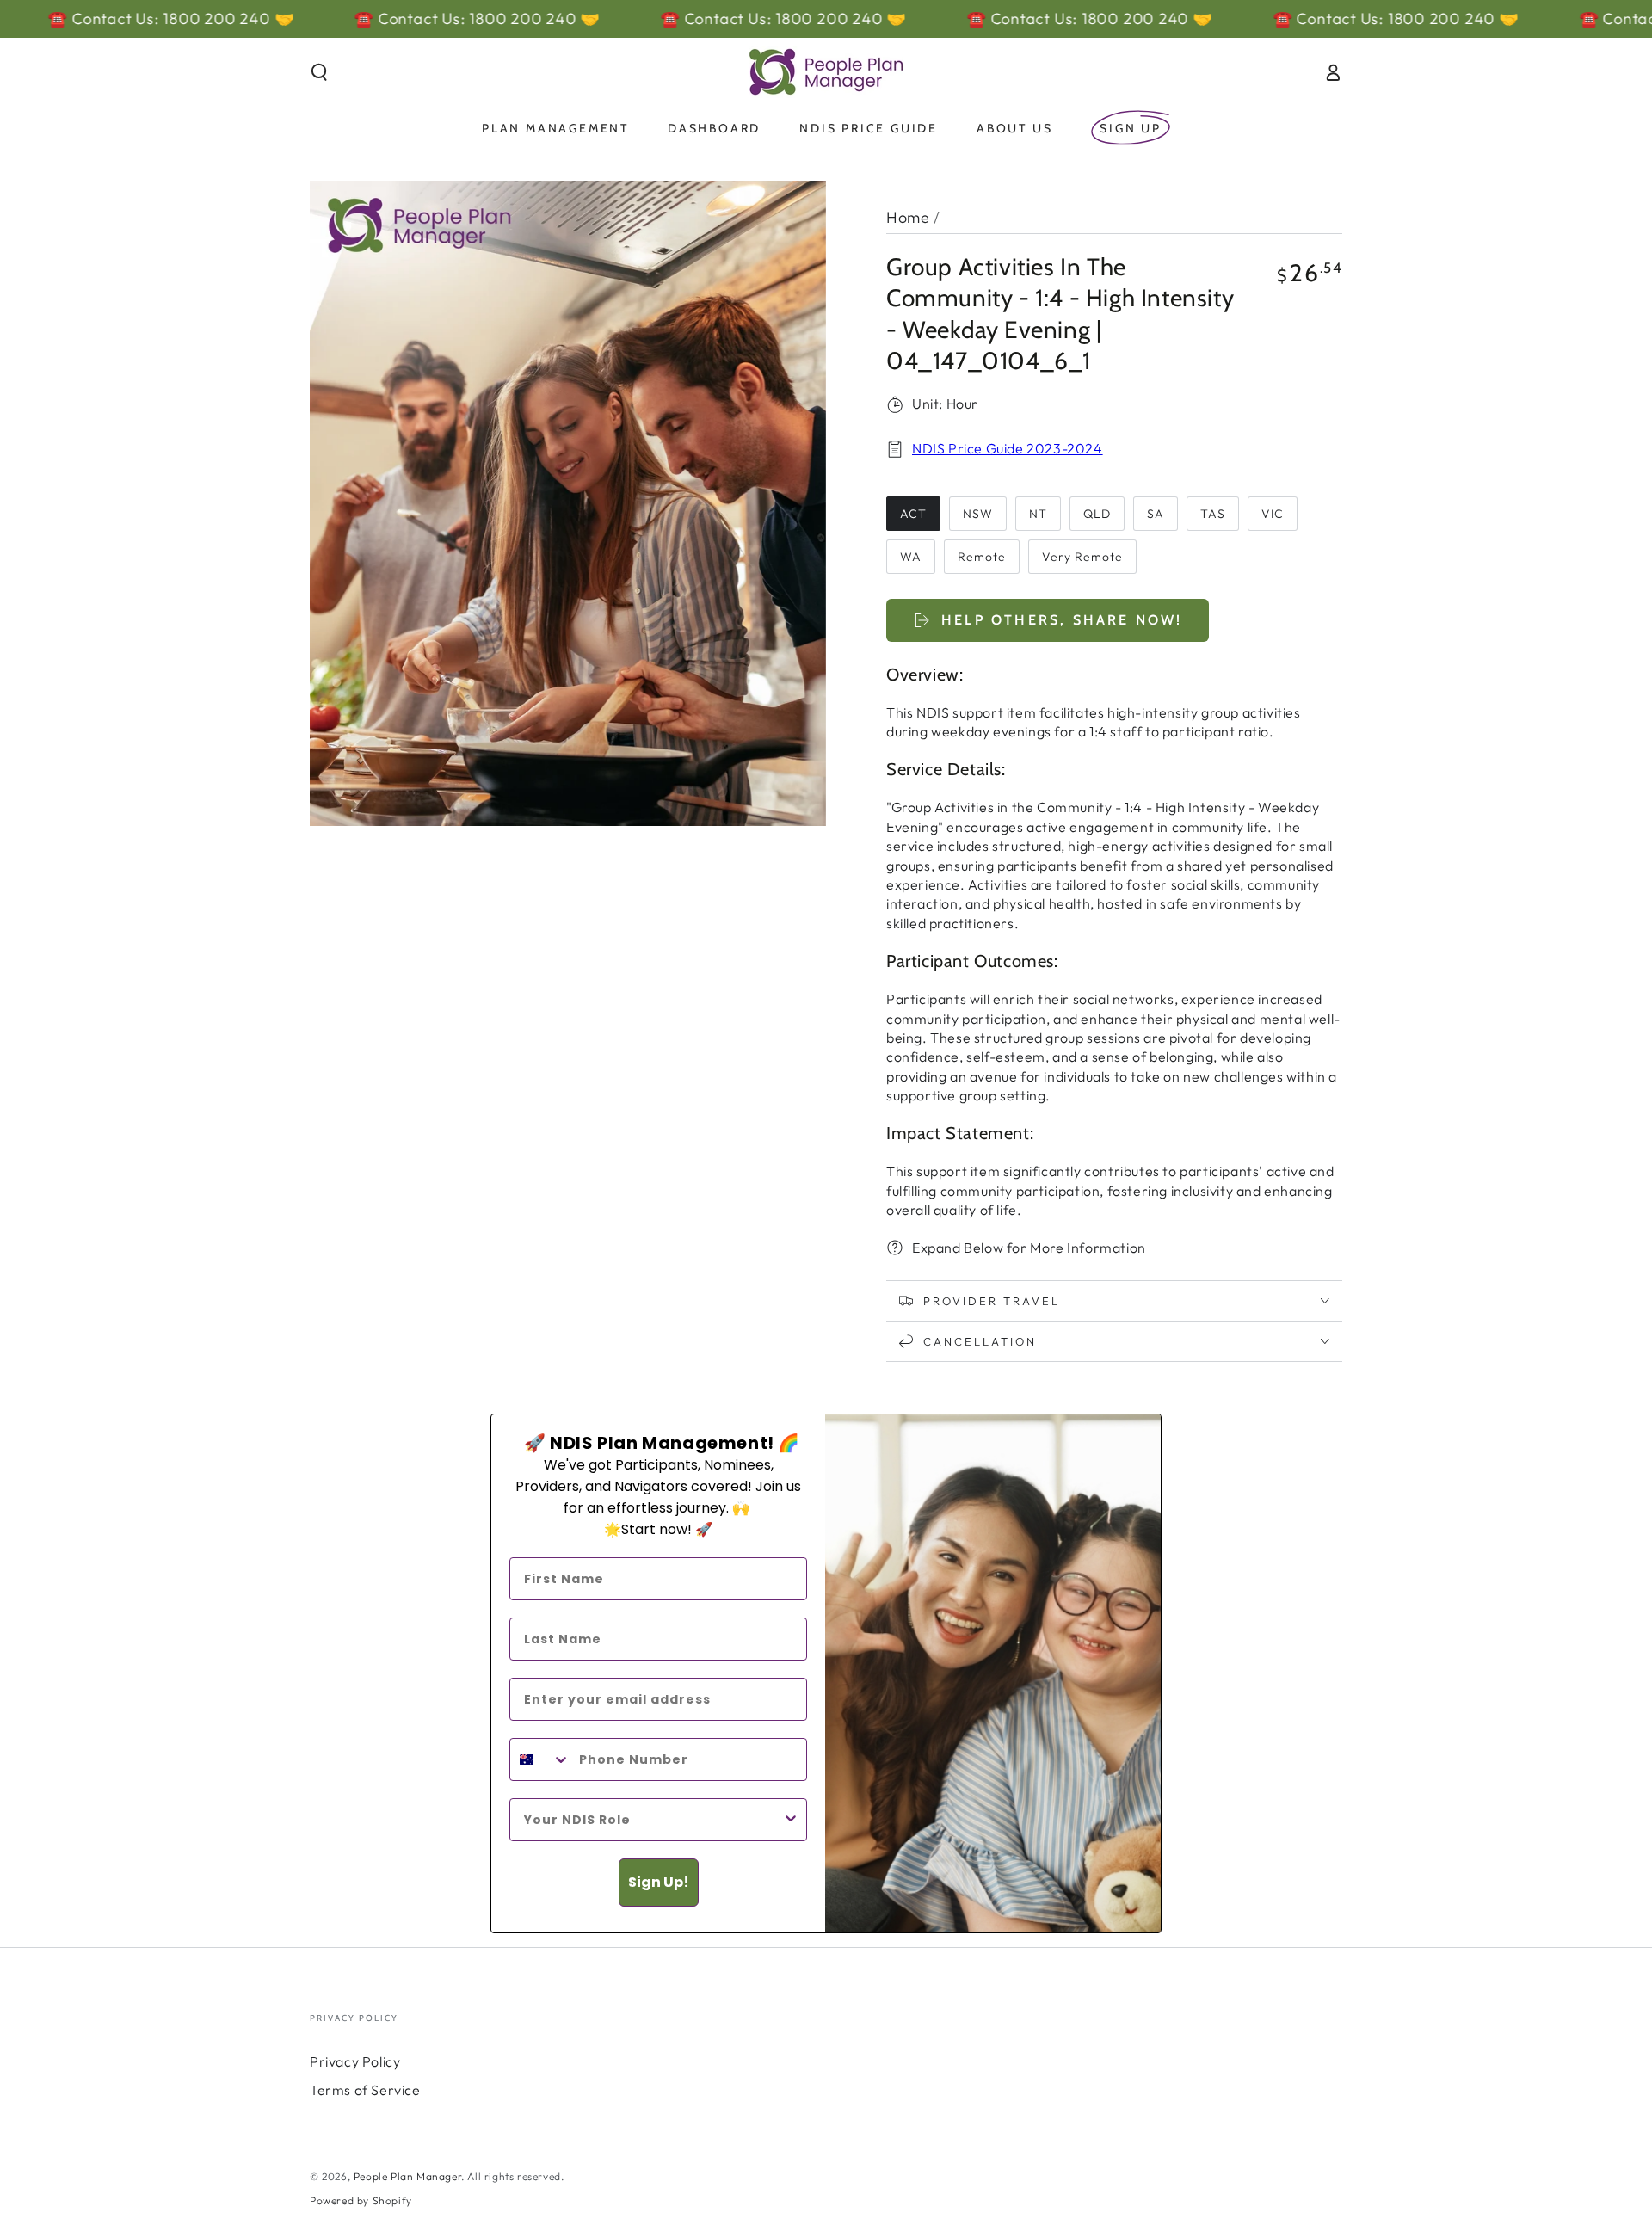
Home (908, 217)
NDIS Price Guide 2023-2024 (1008, 448)
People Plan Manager (407, 2176)
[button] (319, 72)
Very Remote (1082, 557)
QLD (1097, 514)
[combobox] (540, 1759)
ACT (913, 514)
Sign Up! (659, 1882)
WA (911, 557)
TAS (1213, 514)
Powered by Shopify (361, 2200)
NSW (978, 514)
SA (1156, 514)
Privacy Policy (355, 2061)
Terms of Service (365, 2090)
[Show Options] (791, 1820)
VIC (1273, 514)
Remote (982, 557)
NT (1038, 514)
